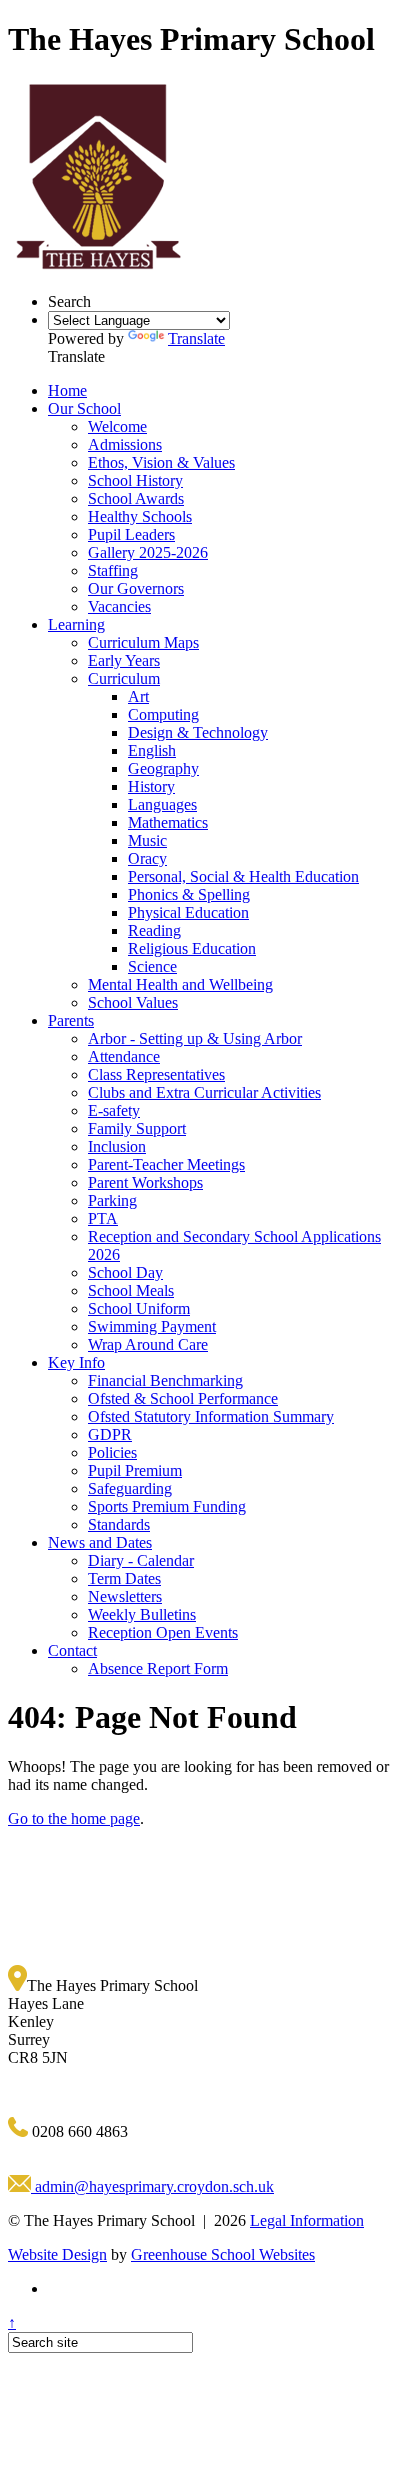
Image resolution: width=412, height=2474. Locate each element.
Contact (72, 1650)
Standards (119, 1524)
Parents (71, 1020)
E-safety (114, 1110)
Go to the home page (74, 1818)
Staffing (113, 570)
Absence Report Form (158, 1668)
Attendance (124, 1056)
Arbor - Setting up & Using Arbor (195, 1038)
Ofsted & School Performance (183, 1398)
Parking (112, 1200)
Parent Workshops (145, 1182)
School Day (125, 1272)
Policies (112, 1452)
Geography (163, 768)
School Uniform (139, 1308)
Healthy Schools (140, 516)
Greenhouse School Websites (223, 2254)
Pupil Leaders (131, 534)
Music (147, 840)
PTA (103, 1218)
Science (152, 966)
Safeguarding (130, 1488)
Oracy (147, 858)
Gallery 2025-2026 (148, 552)
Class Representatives (156, 1074)
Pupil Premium (135, 1470)
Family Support (137, 1128)
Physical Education (188, 912)
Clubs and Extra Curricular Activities (204, 1092)
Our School (84, 408)
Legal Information (307, 2220)
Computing (163, 714)
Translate (196, 338)
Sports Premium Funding (167, 1506)
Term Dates (124, 1578)
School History (135, 480)
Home (67, 390)
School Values (133, 1002)
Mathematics (168, 822)
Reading (154, 930)
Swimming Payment (152, 1326)
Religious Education (192, 948)
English (152, 750)
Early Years (124, 660)
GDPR (110, 1434)
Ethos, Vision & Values (161, 462)
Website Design (57, 2254)
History (151, 786)
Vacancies (119, 606)
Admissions (125, 444)
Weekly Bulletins (142, 1614)
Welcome (117, 426)
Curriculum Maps (143, 642)
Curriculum (124, 678)
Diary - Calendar (141, 1560)
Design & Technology (198, 732)
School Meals (131, 1290)
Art (138, 696)
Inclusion (117, 1146)
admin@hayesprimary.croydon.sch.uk (152, 2186)
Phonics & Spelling (189, 894)
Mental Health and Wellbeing (180, 984)
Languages (162, 804)
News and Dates (100, 1542)
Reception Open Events (163, 1632)
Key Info (76, 1362)
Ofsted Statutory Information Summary (211, 1416)
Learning (76, 624)
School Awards (136, 498)
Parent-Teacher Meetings (166, 1164)
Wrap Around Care (148, 1344)
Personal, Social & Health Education (243, 876)
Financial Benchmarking (165, 1380)
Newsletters (125, 1596)
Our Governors (136, 588)
